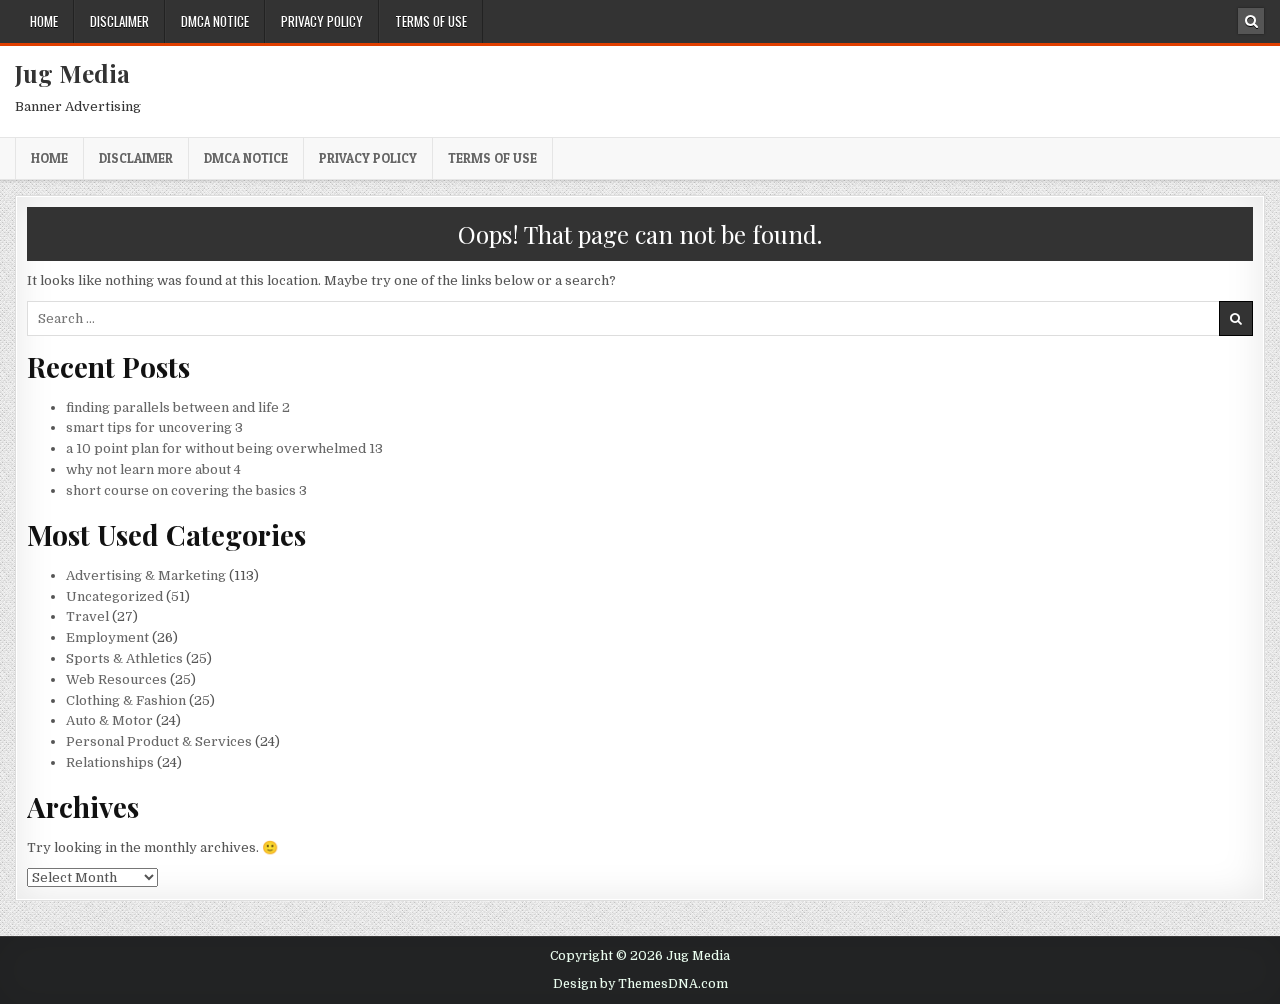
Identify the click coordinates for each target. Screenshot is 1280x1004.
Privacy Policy (322, 21)
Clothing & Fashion (126, 700)
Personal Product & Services (159, 741)
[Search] (1251, 21)
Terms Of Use (431, 21)
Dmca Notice (215, 21)
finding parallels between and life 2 (178, 407)
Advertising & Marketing (146, 575)
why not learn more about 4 (153, 469)
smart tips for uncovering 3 (154, 427)
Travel (87, 616)
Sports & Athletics (124, 658)
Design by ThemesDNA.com (640, 984)
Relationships (110, 762)
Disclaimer (119, 21)
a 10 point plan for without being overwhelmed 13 (224, 448)
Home (44, 21)
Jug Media (72, 73)
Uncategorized (114, 596)
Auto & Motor (109, 720)
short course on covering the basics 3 (186, 490)
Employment (107, 637)
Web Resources (116, 679)
